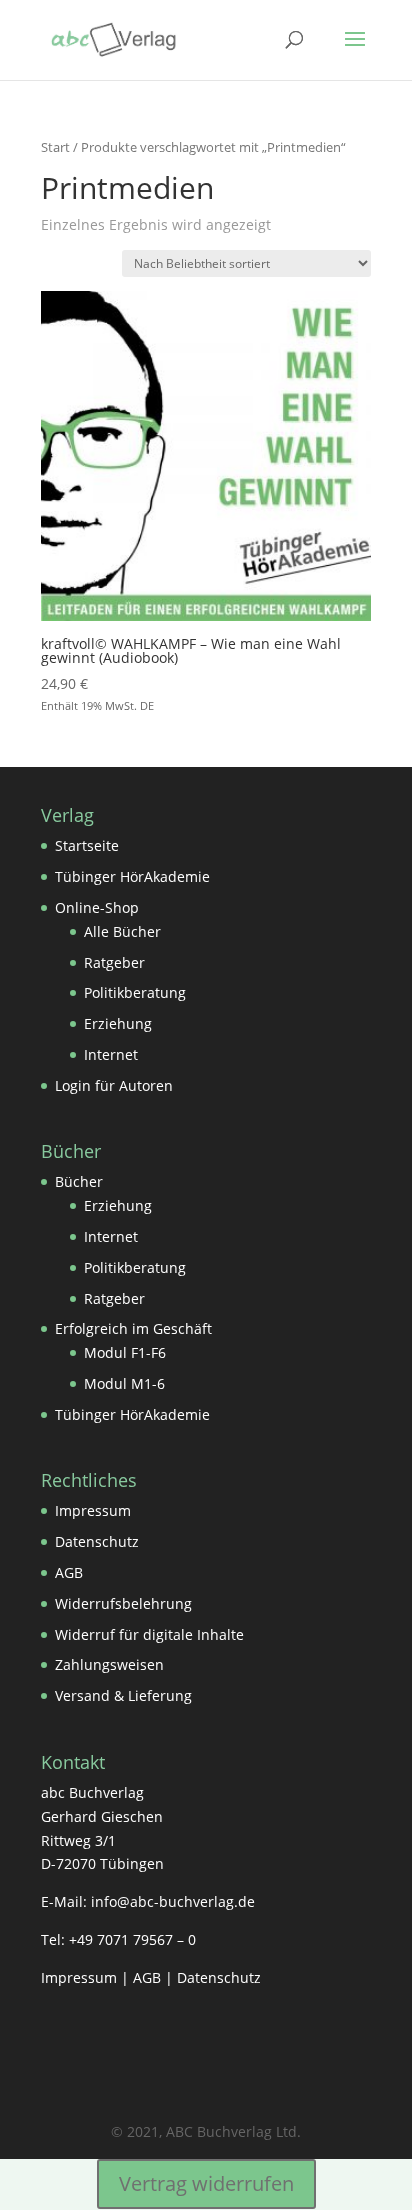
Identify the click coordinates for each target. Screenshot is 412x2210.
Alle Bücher (122, 931)
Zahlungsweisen (109, 1664)
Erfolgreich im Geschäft (133, 1328)
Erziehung (118, 1023)
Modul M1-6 (124, 1383)
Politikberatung (135, 992)
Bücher (79, 1181)
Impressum (93, 1510)
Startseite (87, 845)
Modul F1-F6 (125, 1352)
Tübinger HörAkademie (132, 876)
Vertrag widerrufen (206, 2183)
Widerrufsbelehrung (123, 1603)
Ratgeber (114, 962)
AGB (69, 1572)
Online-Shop (97, 907)
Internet (111, 1054)
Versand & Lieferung (123, 1695)
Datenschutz (97, 1541)
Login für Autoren (114, 1085)
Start (55, 147)
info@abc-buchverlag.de (173, 1901)
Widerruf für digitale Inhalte (149, 1634)
